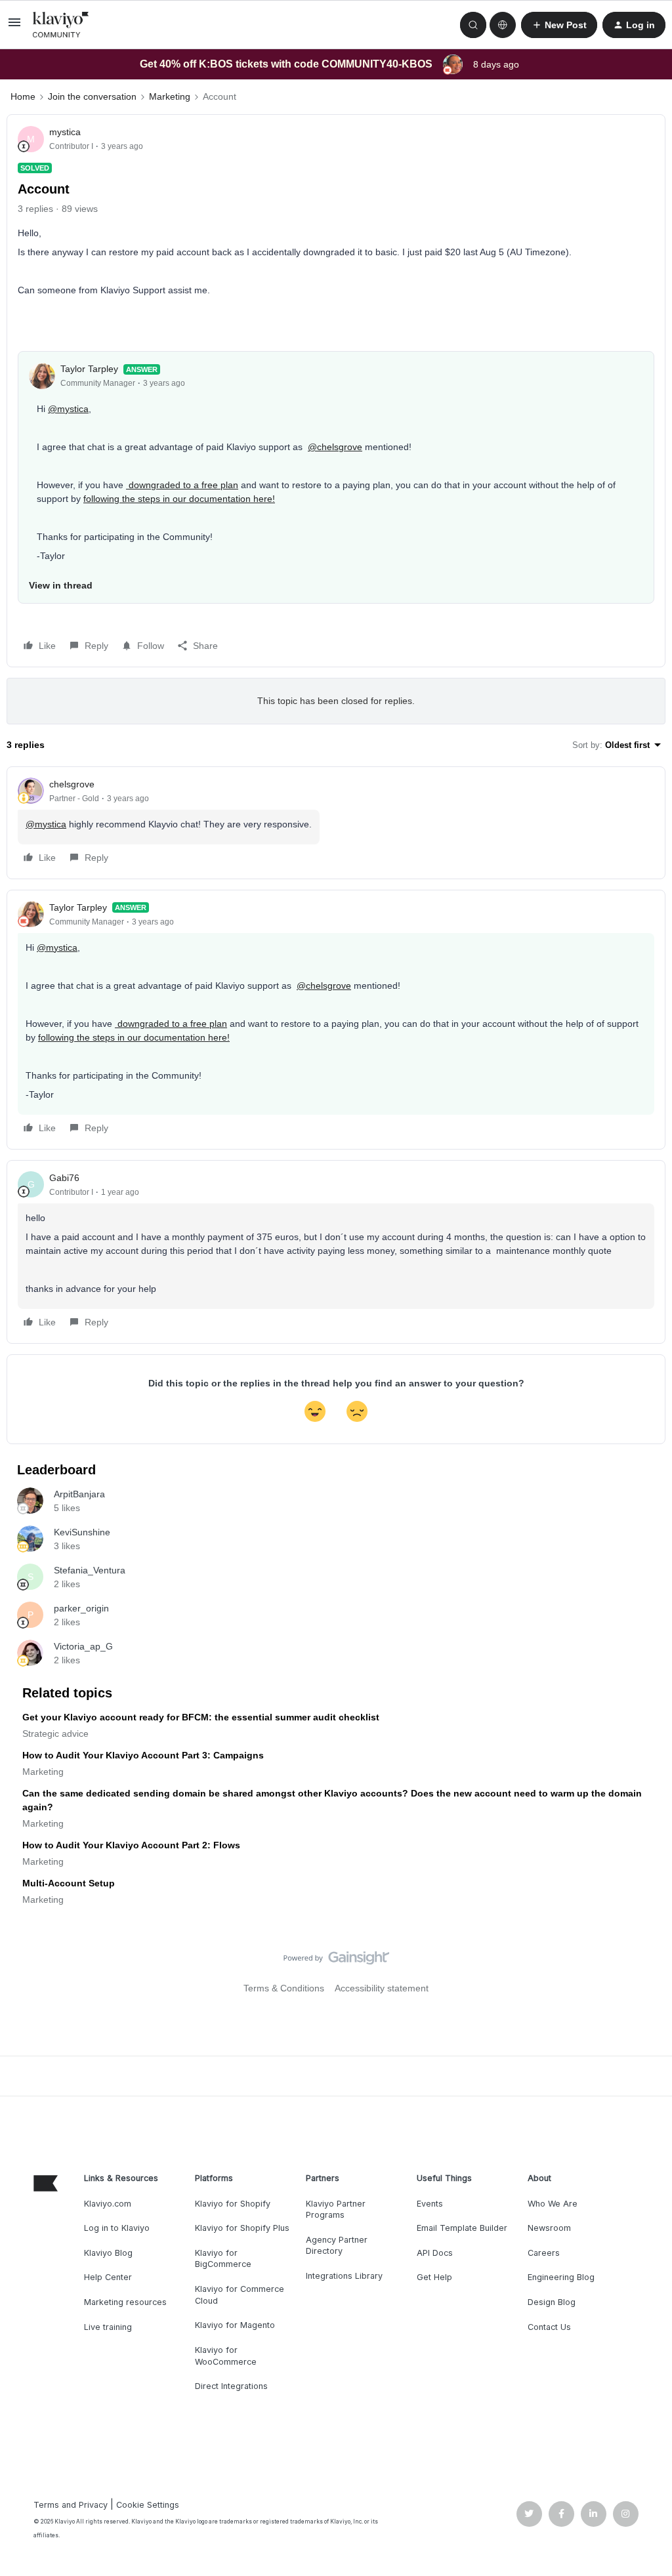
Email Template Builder (462, 2228)
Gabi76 (64, 1178)
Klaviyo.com (108, 2204)
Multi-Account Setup (69, 1883)
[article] (336, 823)
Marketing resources (125, 2302)
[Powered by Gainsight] (336, 1961)
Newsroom (549, 2228)
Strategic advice (55, 1734)
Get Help (434, 2277)
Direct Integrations (231, 2386)
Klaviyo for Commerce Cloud (240, 2295)
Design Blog (552, 2302)
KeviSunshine (82, 1532)
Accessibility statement (382, 1988)
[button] (14, 27)
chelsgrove (72, 784)
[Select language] (503, 25)
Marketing (170, 96)
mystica (65, 132)
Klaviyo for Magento (235, 2325)
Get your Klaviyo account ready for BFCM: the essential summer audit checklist (201, 1717)
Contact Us (549, 2327)
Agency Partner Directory (337, 2246)
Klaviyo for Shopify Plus (242, 2228)
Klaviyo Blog (108, 2253)
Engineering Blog (561, 2277)
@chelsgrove (335, 447)
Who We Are (553, 2204)
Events (430, 2204)
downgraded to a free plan (182, 485)
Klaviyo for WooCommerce (226, 2356)
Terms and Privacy (71, 2505)
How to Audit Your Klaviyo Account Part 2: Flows (131, 1845)
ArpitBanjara (79, 1494)
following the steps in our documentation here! (179, 499)
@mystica (68, 409)
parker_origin (81, 1608)
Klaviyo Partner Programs (336, 2210)
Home (23, 96)
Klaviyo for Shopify (233, 2204)
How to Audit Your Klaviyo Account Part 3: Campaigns (143, 1755)
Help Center (108, 2277)
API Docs (435, 2253)
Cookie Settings (148, 2505)
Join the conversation (92, 96)
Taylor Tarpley (89, 369)
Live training (108, 2327)
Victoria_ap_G (83, 1646)
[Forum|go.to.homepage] (61, 25)
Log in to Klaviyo (117, 2228)
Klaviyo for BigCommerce (223, 2259)
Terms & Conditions (284, 1988)
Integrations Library (344, 2276)
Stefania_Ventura (90, 1570)
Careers (544, 2253)
